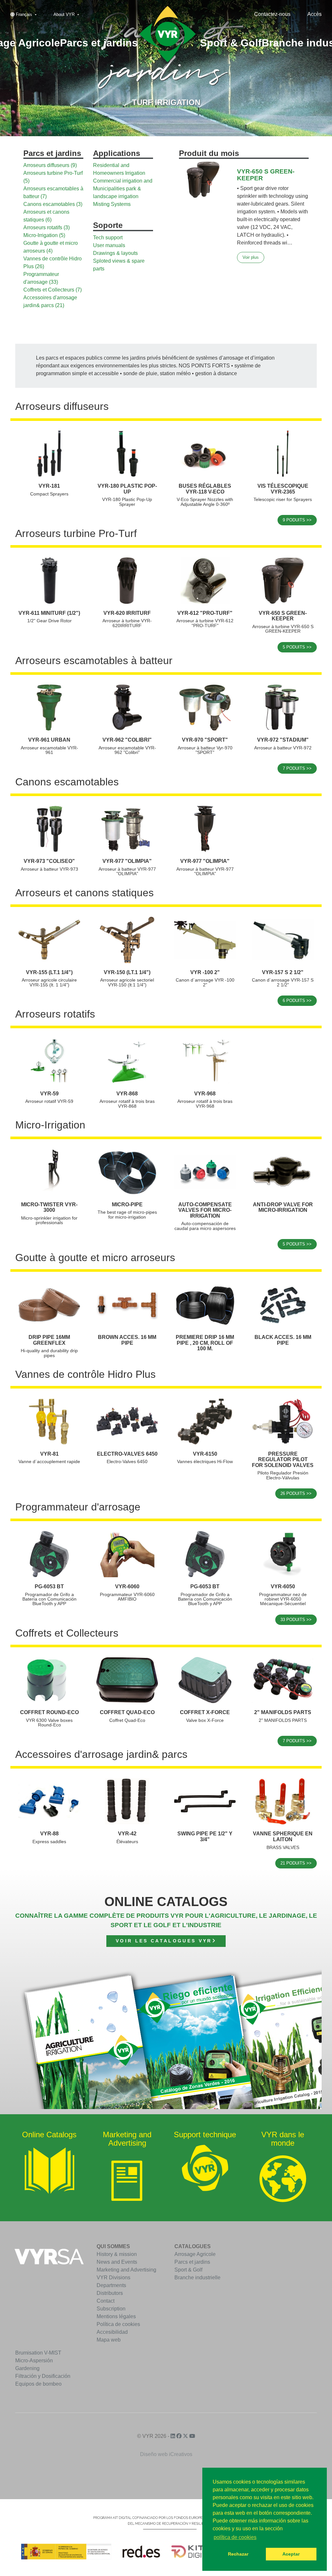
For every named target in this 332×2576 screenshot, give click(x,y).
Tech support (108, 238)
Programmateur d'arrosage (78, 1507)
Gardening (27, 2368)
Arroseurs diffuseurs (62, 406)
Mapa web (109, 2340)
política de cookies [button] (235, 2537)
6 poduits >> (297, 1001)
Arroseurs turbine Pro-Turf (76, 533)
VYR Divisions (113, 2278)
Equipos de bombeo (38, 2384)
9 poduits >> (297, 520)
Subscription (111, 2309)
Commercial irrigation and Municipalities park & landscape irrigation (123, 189)
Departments (111, 2285)
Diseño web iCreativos (166, 2454)
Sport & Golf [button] (231, 43)
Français (24, 14)
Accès (314, 14)
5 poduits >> (297, 647)
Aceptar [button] (291, 2554)
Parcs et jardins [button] (99, 43)
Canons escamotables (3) (53, 204)
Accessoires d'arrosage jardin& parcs (101, 1754)
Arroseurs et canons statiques (84, 893)
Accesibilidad (112, 2332)
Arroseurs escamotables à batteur (94, 661)
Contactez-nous (272, 14)
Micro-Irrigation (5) (44, 235)
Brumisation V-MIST (38, 2353)
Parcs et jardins (192, 2262)
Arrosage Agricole (195, 2254)
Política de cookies (118, 2324)
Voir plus (251, 257)
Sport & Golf (188, 2270)
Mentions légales (116, 2316)
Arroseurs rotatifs (55, 1014)
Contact (106, 2301)
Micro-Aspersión (34, 2361)
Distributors (110, 2293)
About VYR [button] (65, 14)
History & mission (117, 2254)
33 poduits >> (296, 1620)
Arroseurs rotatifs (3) (47, 227)
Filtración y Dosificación (43, 2376)
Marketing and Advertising (126, 2270)
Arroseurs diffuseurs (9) (50, 165)
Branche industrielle (197, 2278)
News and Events (117, 2262)
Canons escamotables (67, 782)
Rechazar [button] (238, 2554)
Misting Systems (112, 204)
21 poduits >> (296, 1863)
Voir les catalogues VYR (164, 1941)
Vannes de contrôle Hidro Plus (85, 1374)
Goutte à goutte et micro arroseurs (95, 1258)
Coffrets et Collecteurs (67, 1633)
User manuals (109, 245)
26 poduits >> (296, 1493)
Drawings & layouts (115, 253)
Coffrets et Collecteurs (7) (53, 290)
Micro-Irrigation (50, 1125)
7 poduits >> (297, 768)
